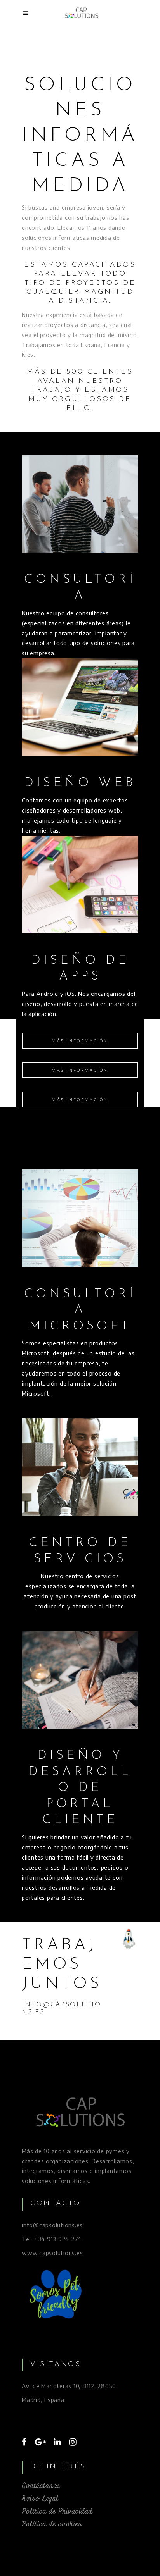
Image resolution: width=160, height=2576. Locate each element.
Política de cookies (52, 2524)
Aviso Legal (40, 2499)
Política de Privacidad (57, 2511)
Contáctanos (41, 2486)
